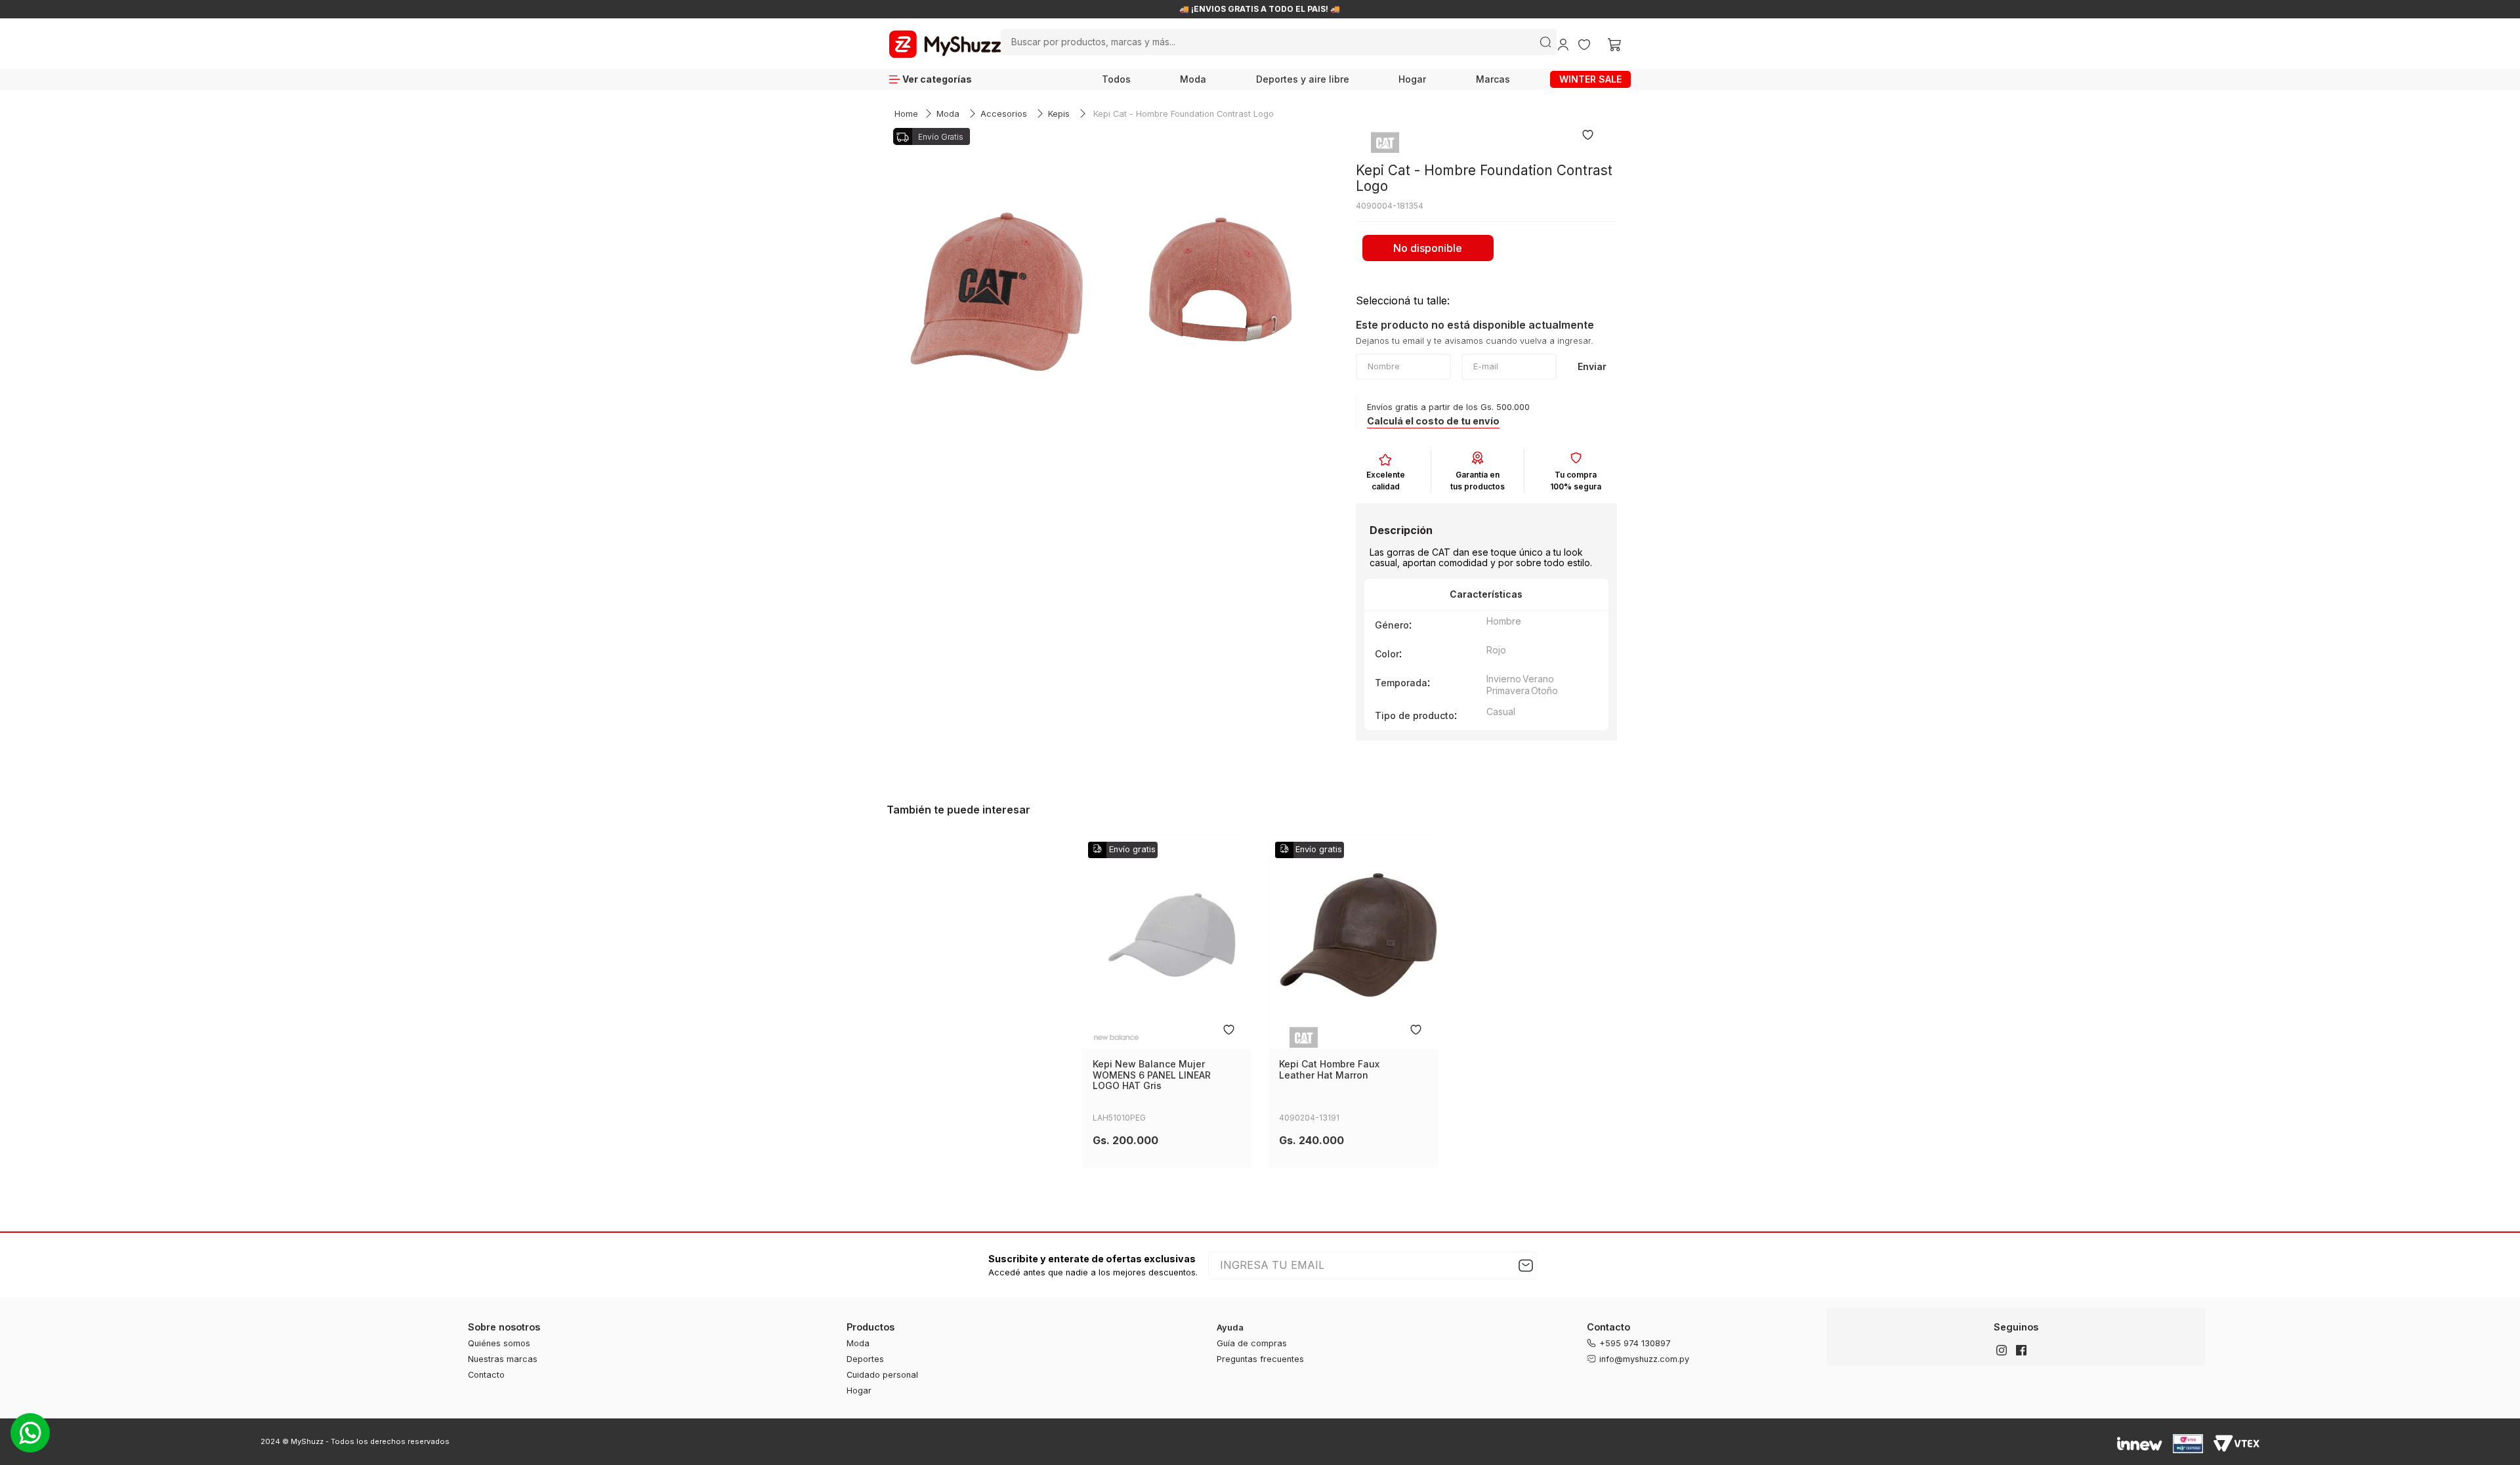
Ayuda (1230, 1328)
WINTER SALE (1590, 79)
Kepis (1059, 114)
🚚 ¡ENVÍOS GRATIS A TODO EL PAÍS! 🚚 (1260, 9)
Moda (1193, 79)
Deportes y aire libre (1303, 79)
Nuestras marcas (503, 1359)
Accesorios (1004, 114)
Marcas (1493, 79)
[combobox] (1279, 42)
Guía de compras (1252, 1343)
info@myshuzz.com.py (1644, 1359)
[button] (1433, 422)
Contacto (486, 1375)
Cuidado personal (882, 1375)
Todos (1116, 79)
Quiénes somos (499, 1343)
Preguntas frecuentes (1260, 1359)
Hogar (1412, 79)
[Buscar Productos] (1545, 42)
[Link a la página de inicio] (906, 114)
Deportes (865, 1359)
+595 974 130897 (1635, 1343)
